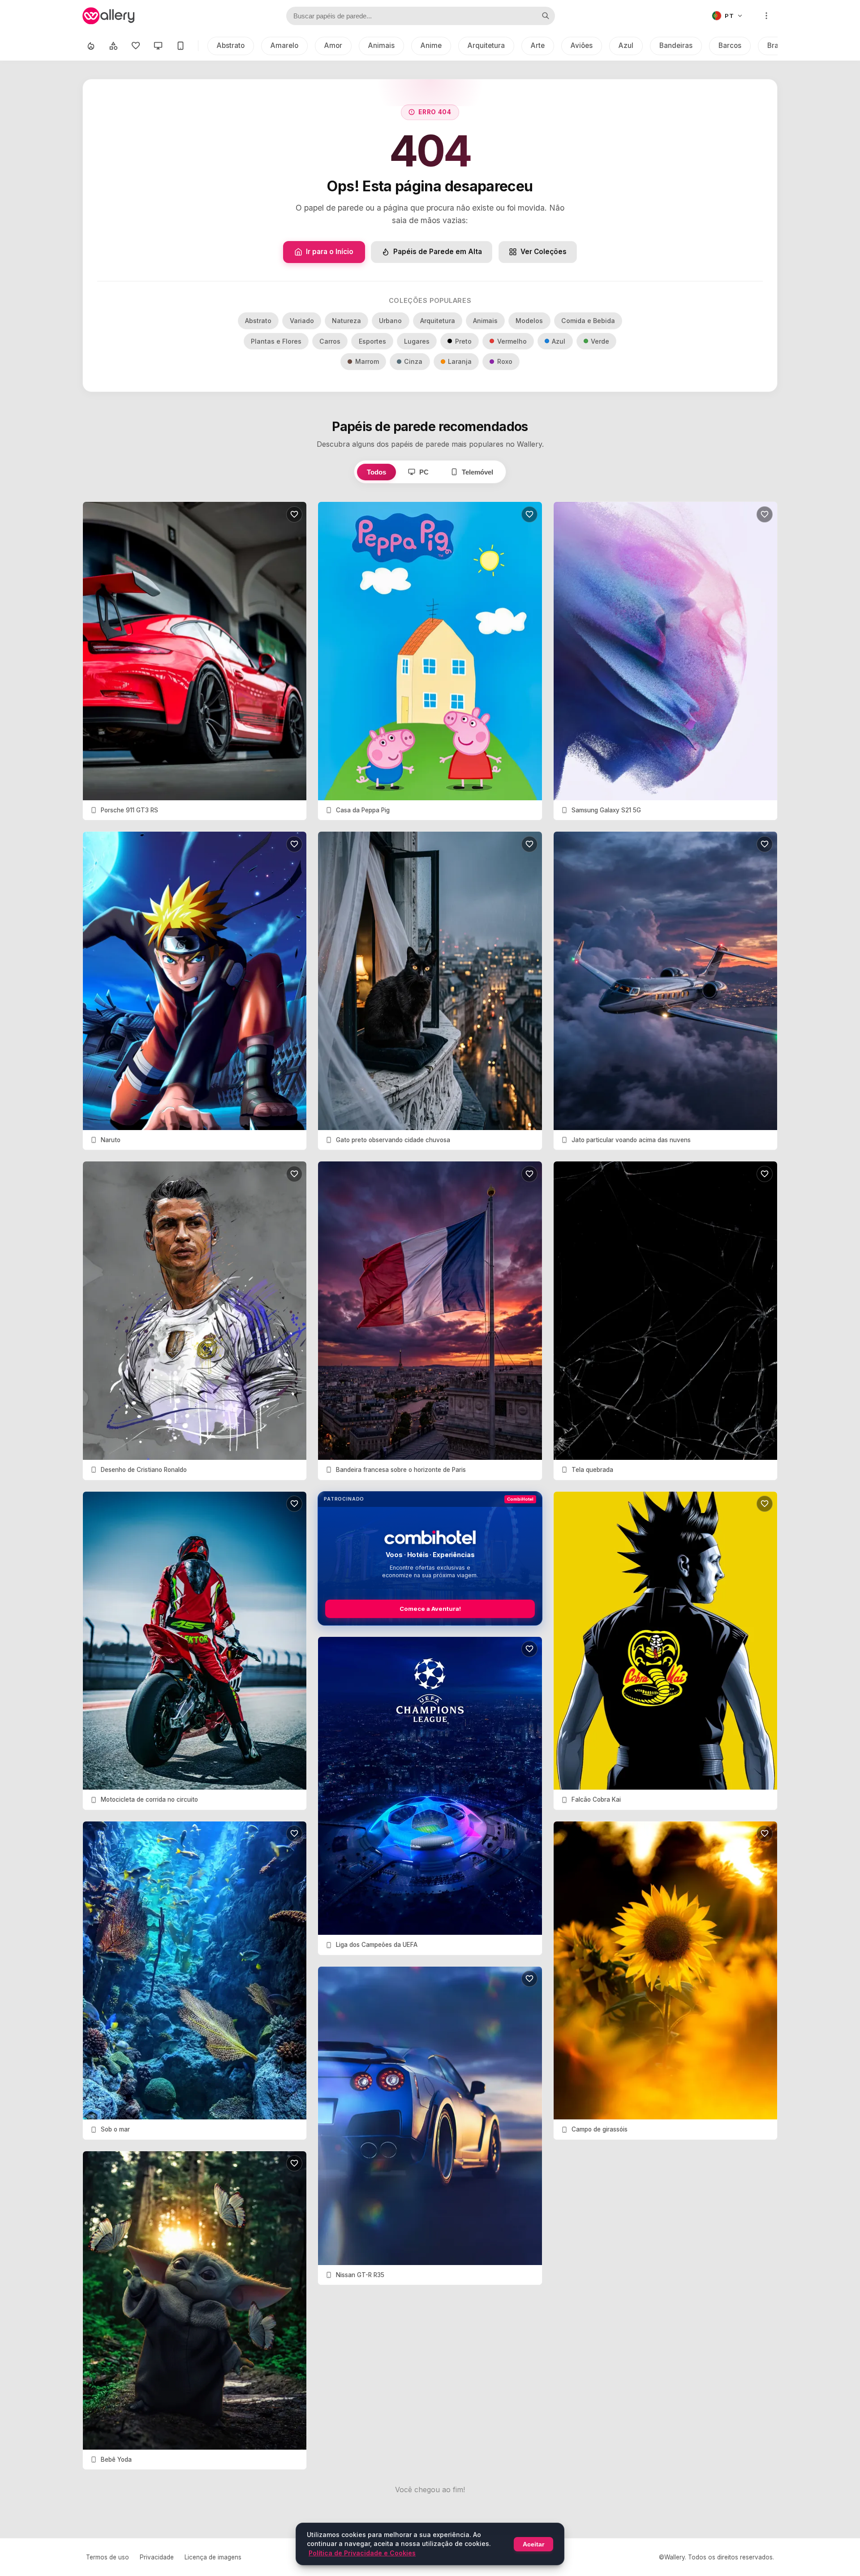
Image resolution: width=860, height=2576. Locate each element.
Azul (626, 45)
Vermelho (512, 341)
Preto (463, 341)
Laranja (460, 361)
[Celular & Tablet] (181, 46)
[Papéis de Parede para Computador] (158, 46)
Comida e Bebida (588, 321)
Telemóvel (477, 472)
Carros (330, 341)
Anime (431, 45)
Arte (538, 45)
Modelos (529, 321)
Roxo (505, 361)
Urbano (390, 321)
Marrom (367, 361)
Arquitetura (486, 45)
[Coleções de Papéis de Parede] (113, 46)
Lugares (417, 341)
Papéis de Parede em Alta (438, 252)
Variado (302, 321)
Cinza (413, 361)
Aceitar (533, 2544)
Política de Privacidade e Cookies (362, 2553)
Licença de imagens (213, 2557)
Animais (381, 45)
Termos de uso (107, 2557)
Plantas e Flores (276, 341)
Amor (333, 45)
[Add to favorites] (294, 514)
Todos (376, 472)
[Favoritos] (136, 46)
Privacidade (157, 2557)
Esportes (372, 341)
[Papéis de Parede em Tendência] (91, 46)
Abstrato (231, 45)
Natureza (346, 321)
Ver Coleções (544, 252)
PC (424, 472)
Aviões (582, 45)
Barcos (730, 45)
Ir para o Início (330, 252)
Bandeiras (676, 45)
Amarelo (284, 45)
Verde (600, 341)
